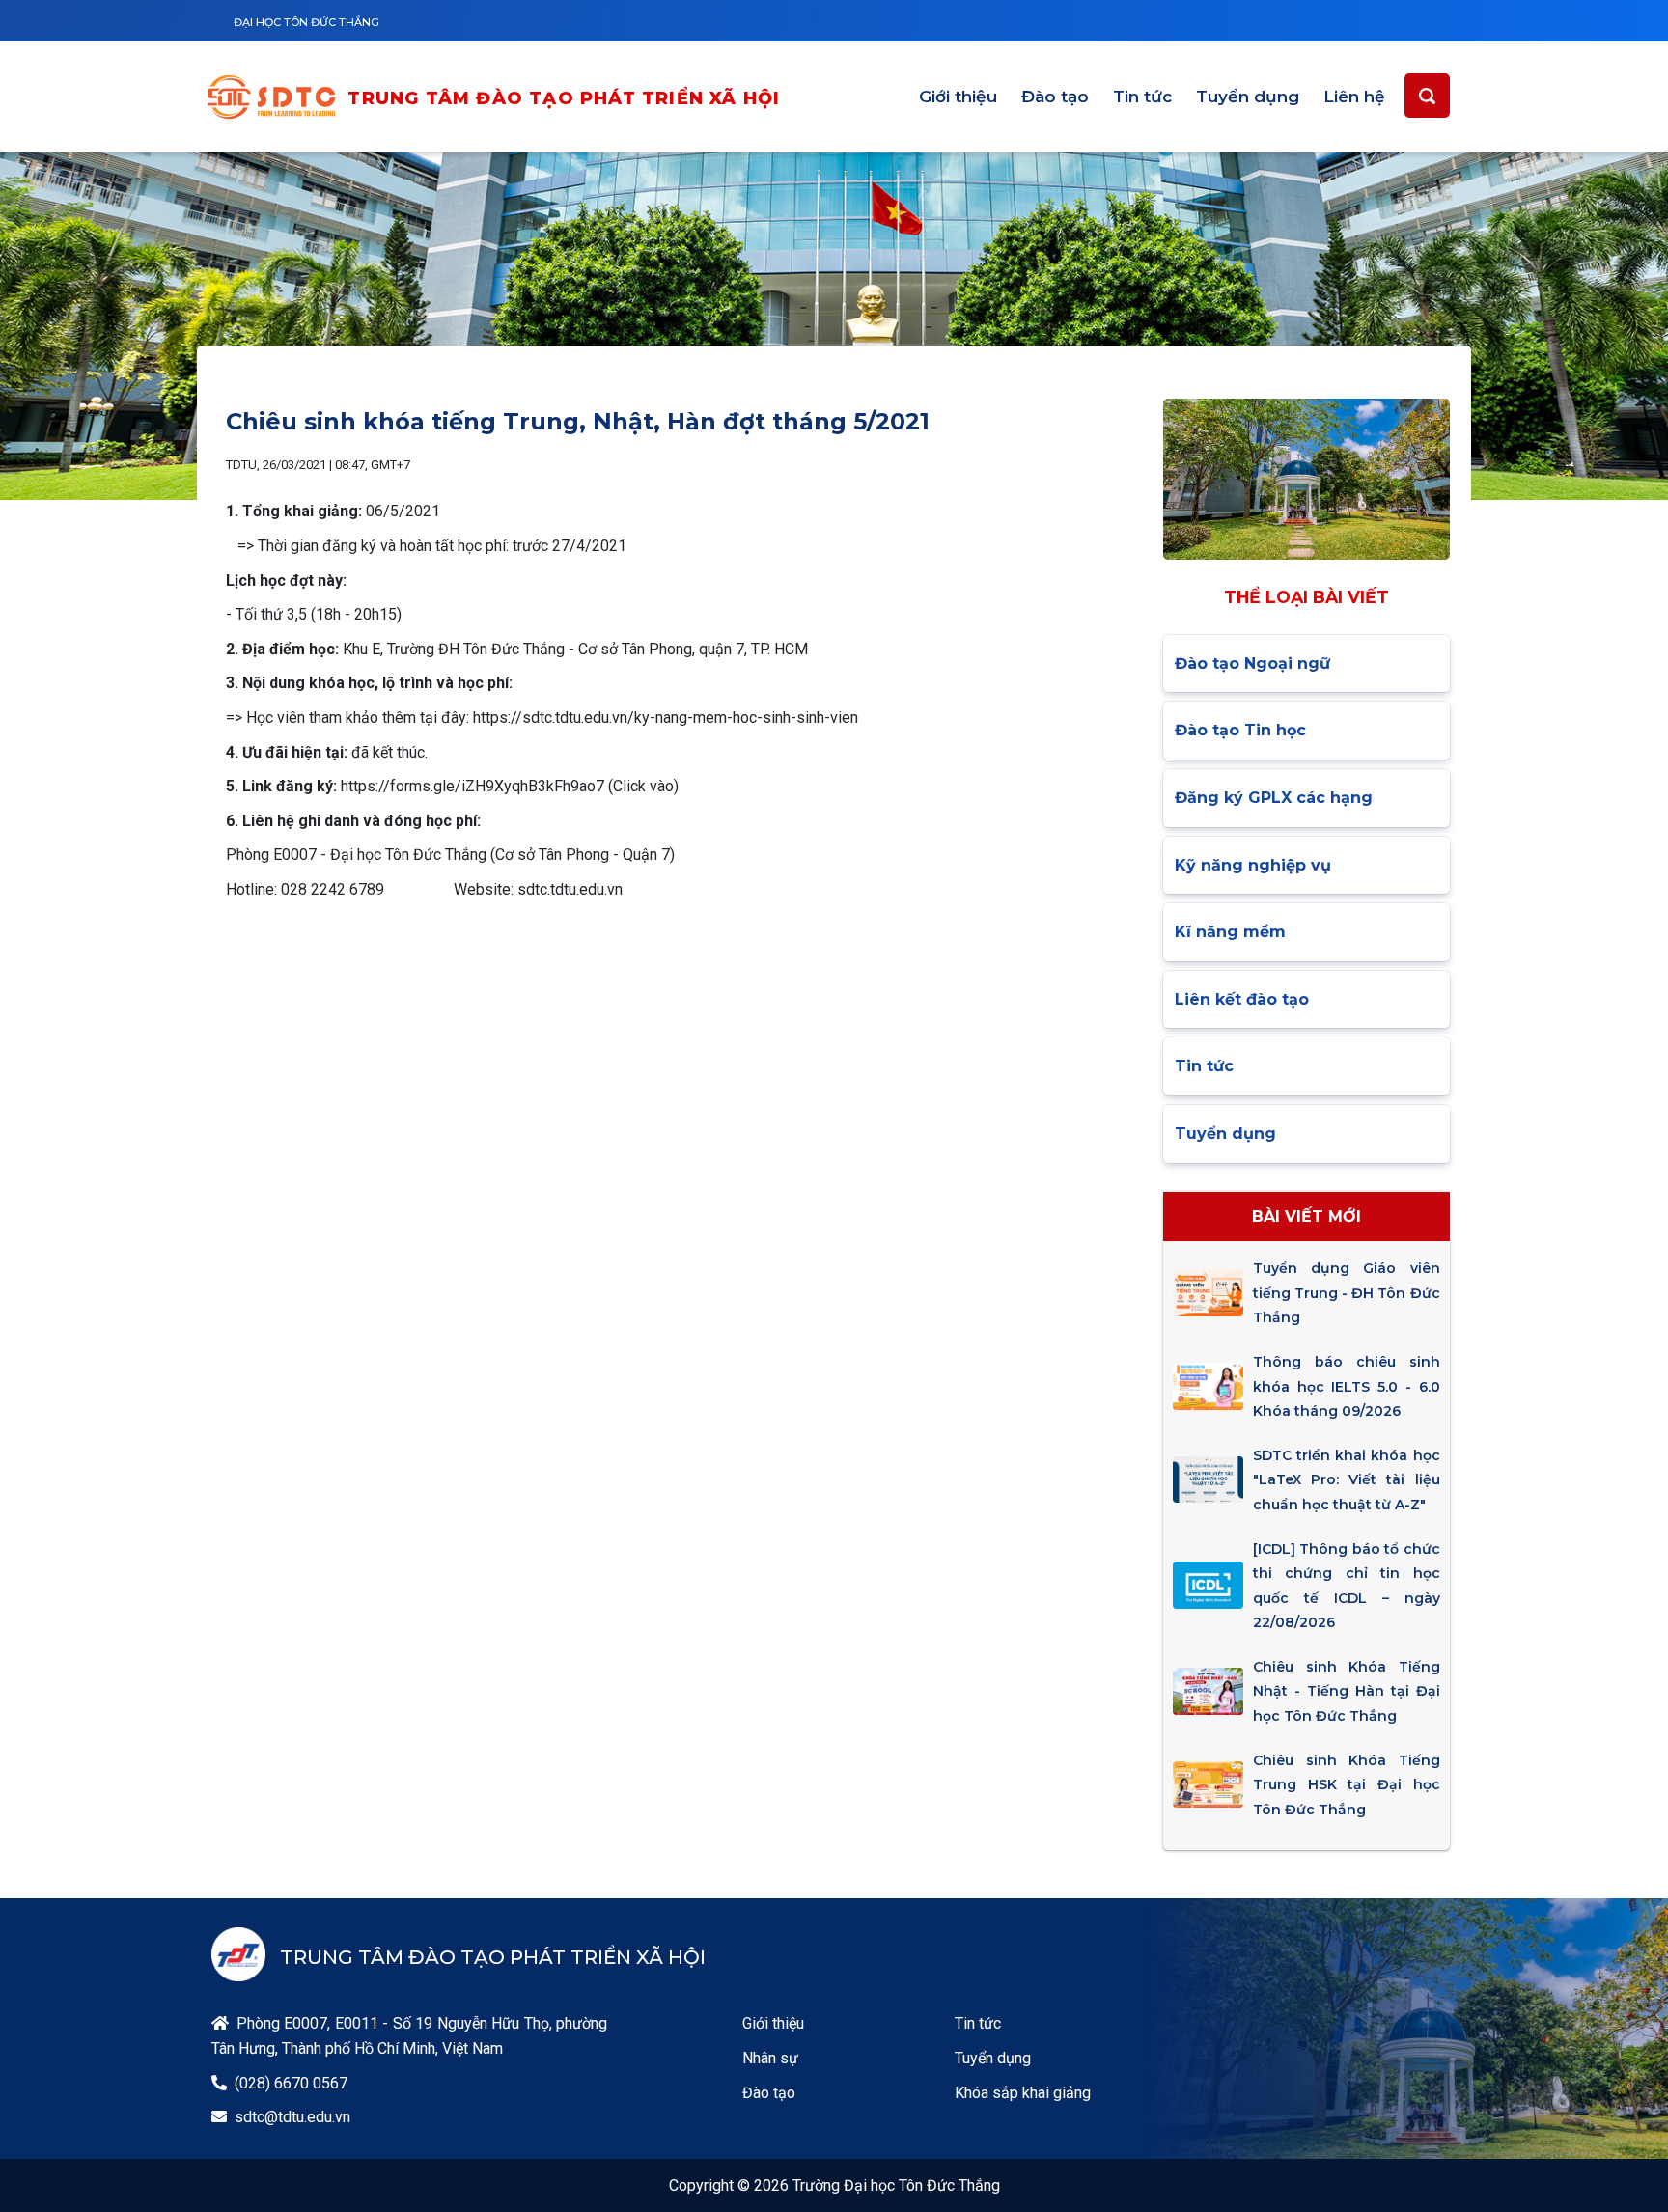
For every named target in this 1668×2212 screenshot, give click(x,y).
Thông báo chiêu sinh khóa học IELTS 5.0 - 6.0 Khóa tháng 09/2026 (1346, 1386)
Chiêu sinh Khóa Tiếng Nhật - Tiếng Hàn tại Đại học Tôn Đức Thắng (1346, 1691)
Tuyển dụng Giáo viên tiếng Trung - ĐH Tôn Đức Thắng (1346, 1293)
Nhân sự (770, 2058)
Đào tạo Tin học (1240, 730)
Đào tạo (1055, 97)
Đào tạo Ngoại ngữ (1252, 664)
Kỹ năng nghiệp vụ (1253, 865)
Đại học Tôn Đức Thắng (306, 22)
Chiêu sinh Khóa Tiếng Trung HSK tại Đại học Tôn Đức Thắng (1346, 1785)
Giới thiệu (958, 97)
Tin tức (1142, 97)
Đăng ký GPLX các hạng (1274, 798)
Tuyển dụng (1248, 97)
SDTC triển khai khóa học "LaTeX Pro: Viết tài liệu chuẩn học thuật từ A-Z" (1346, 1480)
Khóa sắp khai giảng (1023, 2093)
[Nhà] (277, 100)
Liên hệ (1354, 97)
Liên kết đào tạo (1242, 999)
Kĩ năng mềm (1230, 932)
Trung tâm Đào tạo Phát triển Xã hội (564, 98)
